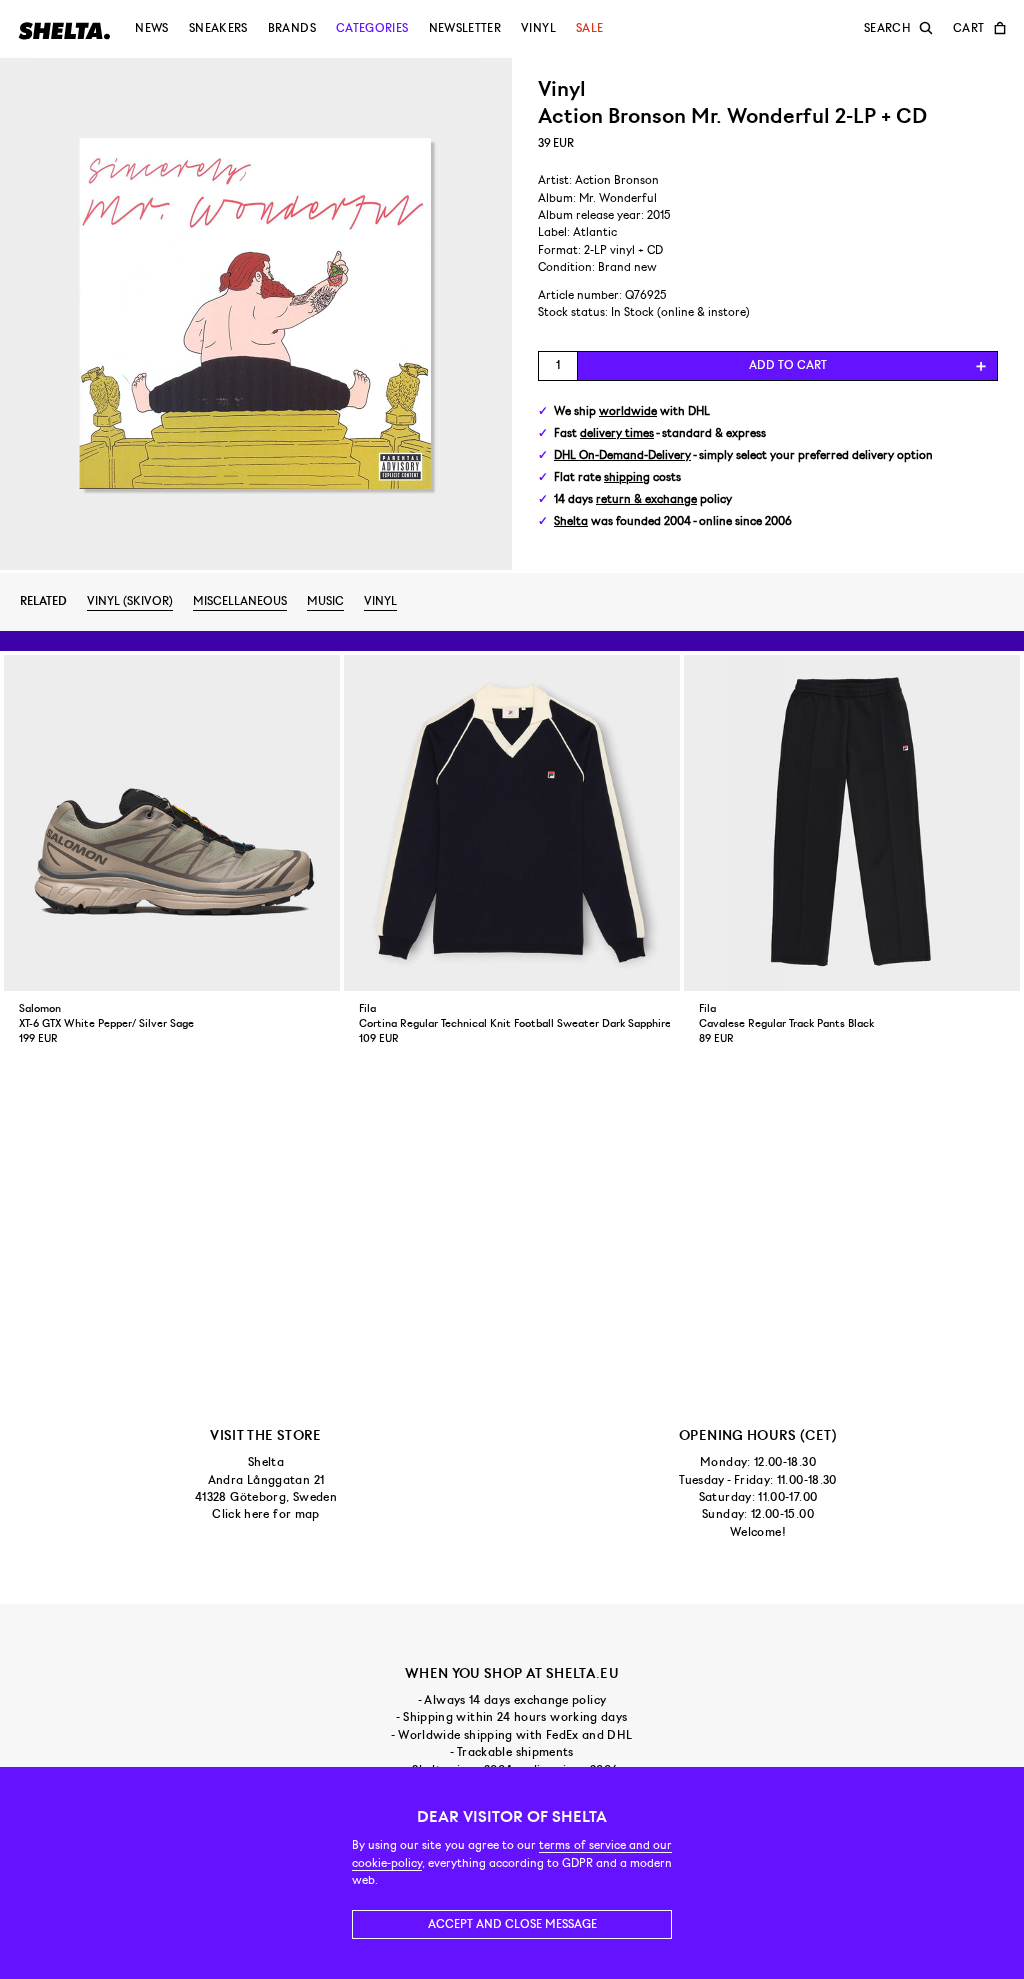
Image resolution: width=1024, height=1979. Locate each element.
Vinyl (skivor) (130, 601)
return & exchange (646, 499)
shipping (627, 477)
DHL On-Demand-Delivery (622, 455)
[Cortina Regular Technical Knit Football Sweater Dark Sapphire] (512, 823)
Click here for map (265, 1514)
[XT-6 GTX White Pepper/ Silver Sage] (172, 823)
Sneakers (218, 28)
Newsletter (465, 28)
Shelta (571, 521)
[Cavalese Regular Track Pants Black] (852, 823)
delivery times (617, 433)
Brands (292, 28)
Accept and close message (512, 1924)
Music (325, 601)
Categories (372, 28)
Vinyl (538, 28)
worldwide (628, 411)
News (151, 28)
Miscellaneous (240, 601)
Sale (589, 28)
